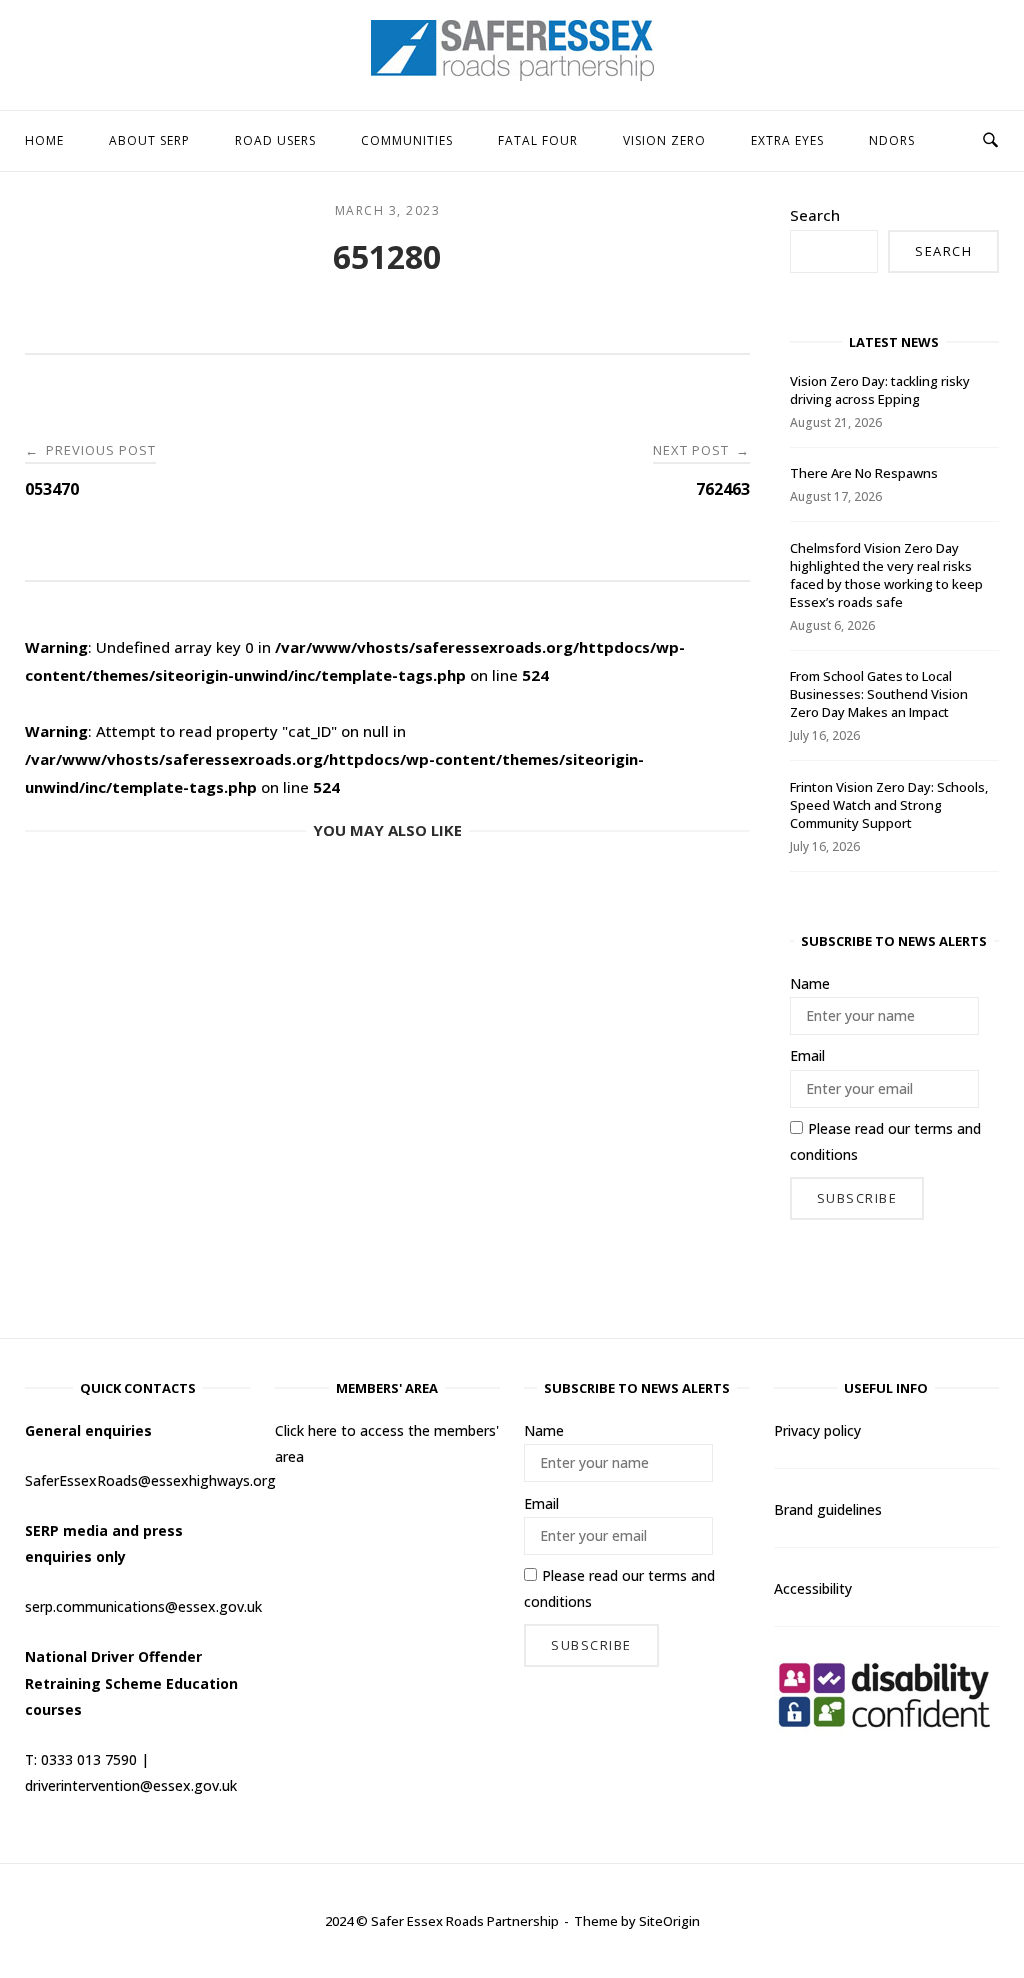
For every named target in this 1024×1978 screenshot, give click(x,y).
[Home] (512, 75)
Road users (275, 140)
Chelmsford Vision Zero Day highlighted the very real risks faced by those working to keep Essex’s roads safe (886, 575)
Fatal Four (538, 140)
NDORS (892, 140)
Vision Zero (664, 140)
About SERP (149, 140)
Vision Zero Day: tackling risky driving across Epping (880, 390)
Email (807, 1055)
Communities (407, 140)
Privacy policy (817, 1430)
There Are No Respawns (864, 473)
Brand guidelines (828, 1509)
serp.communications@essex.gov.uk (143, 1606)
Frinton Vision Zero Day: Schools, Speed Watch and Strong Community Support (889, 805)
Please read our (885, 1141)
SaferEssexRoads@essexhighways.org (150, 1480)
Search (815, 215)
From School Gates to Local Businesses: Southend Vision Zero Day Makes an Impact (879, 694)
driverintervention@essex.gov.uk (131, 1785)
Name (810, 983)
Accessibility (813, 1588)
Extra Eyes (787, 140)
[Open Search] (990, 141)
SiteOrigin (669, 1921)
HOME (44, 140)
